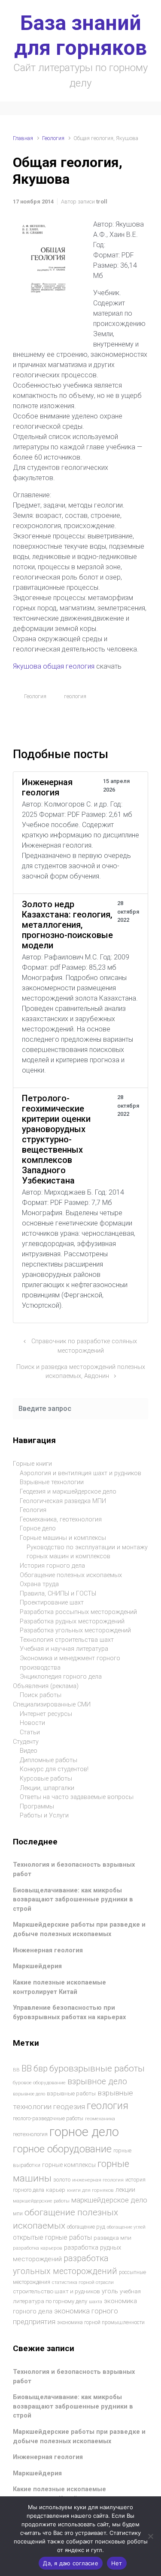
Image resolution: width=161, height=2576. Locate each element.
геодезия (69, 2107)
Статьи (30, 1732)
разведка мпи (112, 2238)
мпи (18, 2214)
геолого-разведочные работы (48, 2119)
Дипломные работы (49, 1760)
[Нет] (150, 2536)
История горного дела (52, 1566)
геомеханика (100, 2119)
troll (102, 202)
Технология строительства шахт (67, 1640)
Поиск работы (41, 1695)
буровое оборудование (39, 2083)
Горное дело (38, 1529)
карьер (56, 2190)
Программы (37, 1806)
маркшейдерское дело (109, 2200)
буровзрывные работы (97, 2068)
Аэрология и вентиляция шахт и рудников (80, 1473)
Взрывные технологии (52, 1482)
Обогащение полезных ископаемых (71, 1575)
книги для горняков (90, 2190)
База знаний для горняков (80, 35)
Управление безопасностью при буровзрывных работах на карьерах (69, 2013)
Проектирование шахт (52, 1603)
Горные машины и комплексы (63, 1538)
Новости (32, 1723)
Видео (29, 1751)
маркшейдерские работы (41, 2201)
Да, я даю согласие (71, 2563)
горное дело (84, 2132)
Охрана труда (39, 1584)
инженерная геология (98, 2180)
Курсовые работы (46, 1779)
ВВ (16, 2070)
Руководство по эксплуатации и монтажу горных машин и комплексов (87, 1552)
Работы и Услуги (44, 1815)
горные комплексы (69, 2165)
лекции (125, 2190)
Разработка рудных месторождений (72, 1621)
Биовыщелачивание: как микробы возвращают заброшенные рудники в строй (73, 1900)
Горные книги (32, 1464)
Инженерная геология (48, 1950)
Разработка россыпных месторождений (78, 1612)
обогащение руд (86, 2227)
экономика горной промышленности (101, 2322)
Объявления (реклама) (46, 1686)
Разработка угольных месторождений (75, 1630)
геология (75, 696)
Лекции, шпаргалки (47, 1788)
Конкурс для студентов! (54, 1769)
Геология (53, 138)
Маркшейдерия (37, 1966)
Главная (23, 138)
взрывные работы (71, 2093)
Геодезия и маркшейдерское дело (68, 1492)
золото (62, 2180)
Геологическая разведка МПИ (63, 1501)
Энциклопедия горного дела (61, 1677)
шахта (96, 2302)
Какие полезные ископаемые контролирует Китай (59, 1987)
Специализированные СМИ (52, 1705)
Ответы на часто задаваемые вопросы (77, 1797)
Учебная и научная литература (64, 1649)
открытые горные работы (52, 2237)
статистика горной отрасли (83, 2282)
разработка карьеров (38, 2248)
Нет (117, 2563)
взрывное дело (97, 2081)
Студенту (26, 1742)
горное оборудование (62, 2149)
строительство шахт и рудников (56, 2291)
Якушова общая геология (55, 666)
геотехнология (30, 2134)
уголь (110, 2291)
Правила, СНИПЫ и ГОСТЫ (58, 1594)
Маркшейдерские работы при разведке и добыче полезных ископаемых (79, 1929)
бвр (41, 2069)
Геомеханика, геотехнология (61, 1520)
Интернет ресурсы (46, 1714)
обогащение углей (126, 2227)
